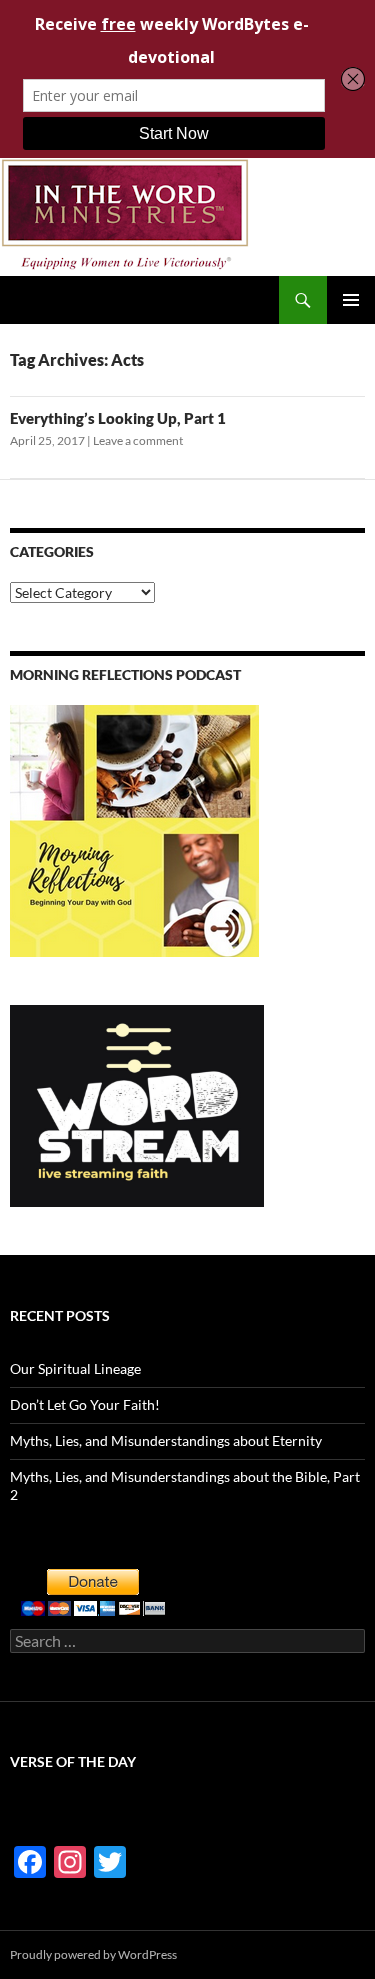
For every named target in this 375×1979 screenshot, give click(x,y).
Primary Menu (351, 300)
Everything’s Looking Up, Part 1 (118, 418)
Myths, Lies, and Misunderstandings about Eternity (166, 1440)
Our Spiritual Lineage (75, 1368)
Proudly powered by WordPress (93, 1954)
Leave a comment (138, 440)
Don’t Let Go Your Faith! (85, 1404)
